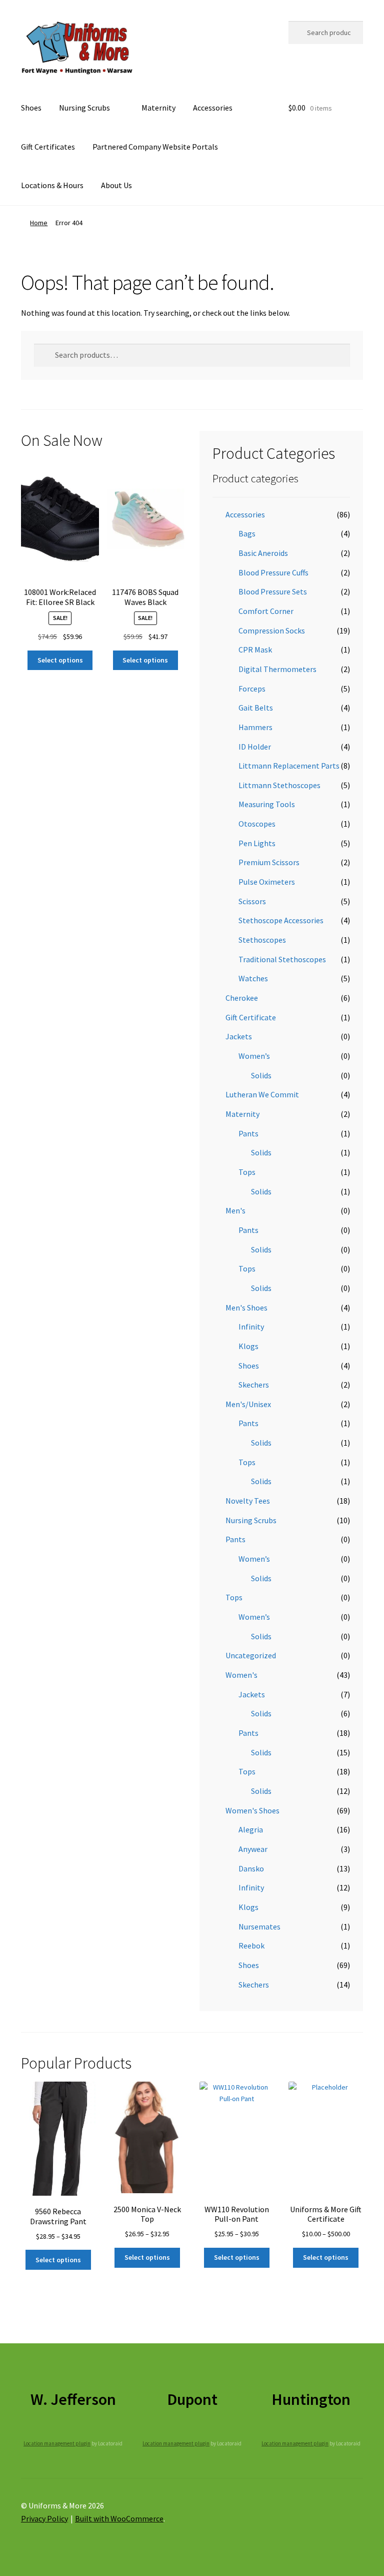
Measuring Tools (267, 804)
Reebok (251, 1946)
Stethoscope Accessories (281, 920)
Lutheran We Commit (262, 1094)
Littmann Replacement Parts (289, 766)
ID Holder (255, 747)
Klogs (248, 1346)
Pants (248, 1133)
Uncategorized (251, 1655)
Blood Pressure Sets (273, 591)
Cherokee (242, 998)
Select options (60, 660)
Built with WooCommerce (119, 2518)
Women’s (254, 1056)
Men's (235, 1210)
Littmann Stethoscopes (279, 785)
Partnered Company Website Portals (155, 147)
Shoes (31, 108)
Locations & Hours (52, 185)
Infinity (251, 1327)
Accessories (213, 108)
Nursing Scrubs (84, 108)
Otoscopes (257, 824)
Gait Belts (256, 708)
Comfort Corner (266, 611)
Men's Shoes (246, 1308)
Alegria (251, 1829)
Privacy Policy (44, 2518)
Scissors (252, 901)
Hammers (255, 727)
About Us (116, 185)
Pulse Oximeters (267, 882)
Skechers (254, 1385)
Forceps (252, 689)
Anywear (253, 1849)
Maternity (158, 108)
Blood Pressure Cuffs (273, 572)
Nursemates (259, 1926)
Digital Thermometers (277, 669)
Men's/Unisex (248, 1404)
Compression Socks (272, 630)
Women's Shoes (252, 1810)
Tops (247, 1172)
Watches (253, 978)
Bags (247, 533)
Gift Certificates (48, 147)
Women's (241, 1675)
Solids (261, 1075)
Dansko (251, 1868)
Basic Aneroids (263, 553)
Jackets (239, 1036)
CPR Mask (255, 650)
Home (39, 223)
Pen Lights (257, 843)
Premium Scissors (269, 862)
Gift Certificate (251, 1017)
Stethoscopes (262, 940)
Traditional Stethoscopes (282, 959)
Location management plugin (57, 2443)
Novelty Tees (248, 1501)
